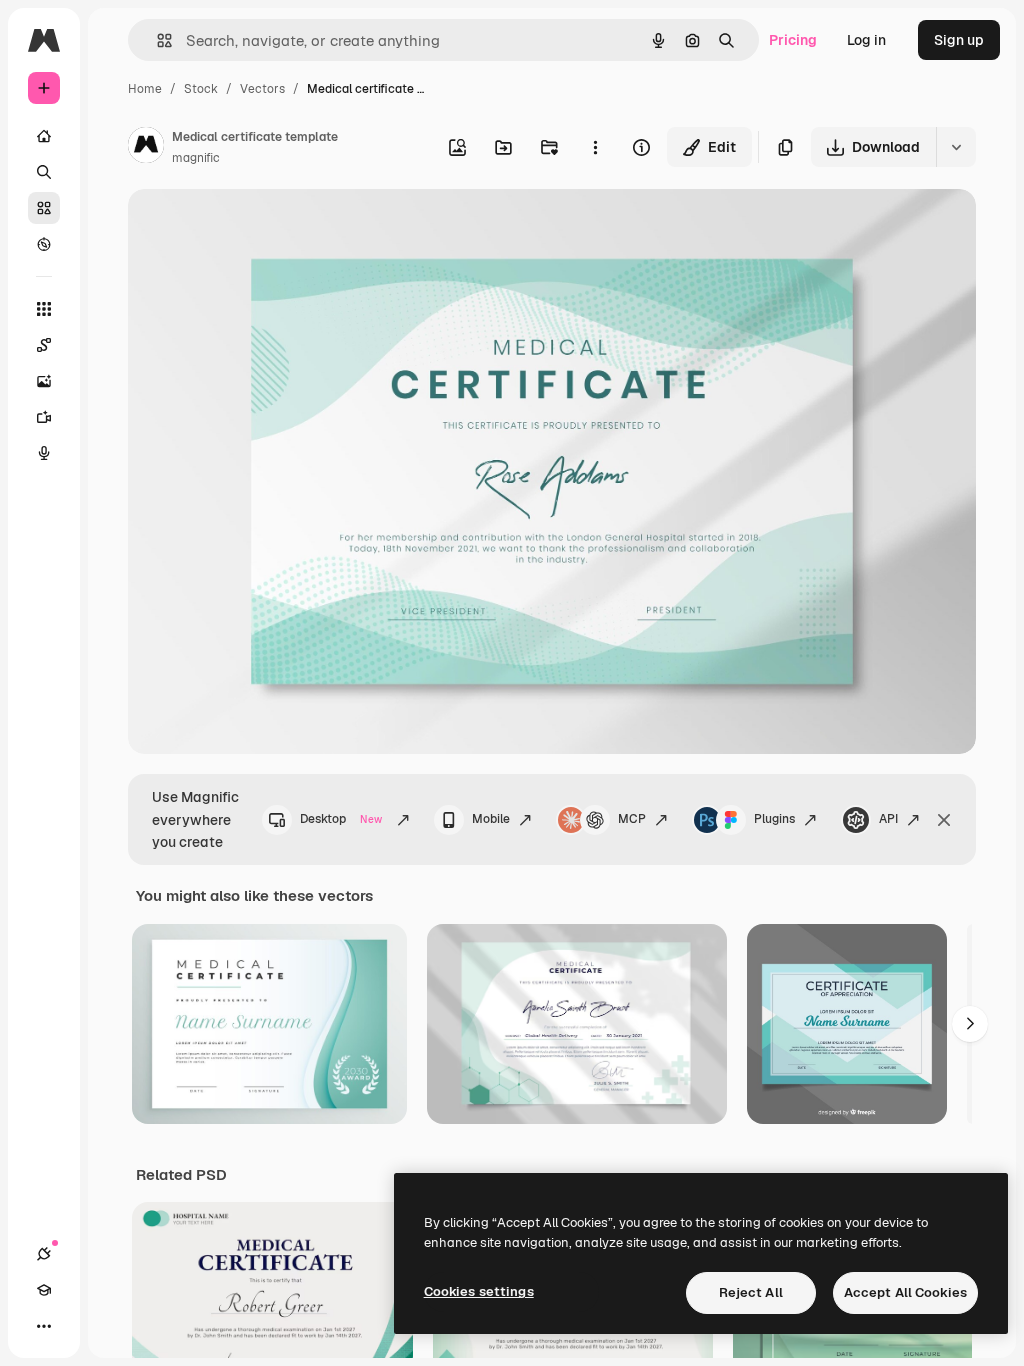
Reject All (751, 1292)
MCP (632, 819)
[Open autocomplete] (156, 40)
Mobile (491, 819)
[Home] (44, 136)
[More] (44, 1326)
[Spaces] (44, 345)
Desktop (341, 819)
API (888, 819)
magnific (196, 158)
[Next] (970, 1024)
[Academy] (44, 1290)
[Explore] (44, 244)
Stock (201, 89)
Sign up (959, 40)
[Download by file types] (956, 147)
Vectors (262, 89)
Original (256, 227)
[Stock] (44, 208)
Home (145, 89)
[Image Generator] (44, 381)
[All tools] (44, 309)
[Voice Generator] (44, 453)
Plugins (774, 819)
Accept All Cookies (905, 1292)
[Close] (944, 820)
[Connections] (44, 1254)
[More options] (595, 147)
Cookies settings (479, 1291)
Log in (866, 40)
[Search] (44, 172)
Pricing (793, 40)
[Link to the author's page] (146, 148)
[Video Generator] (44, 417)
